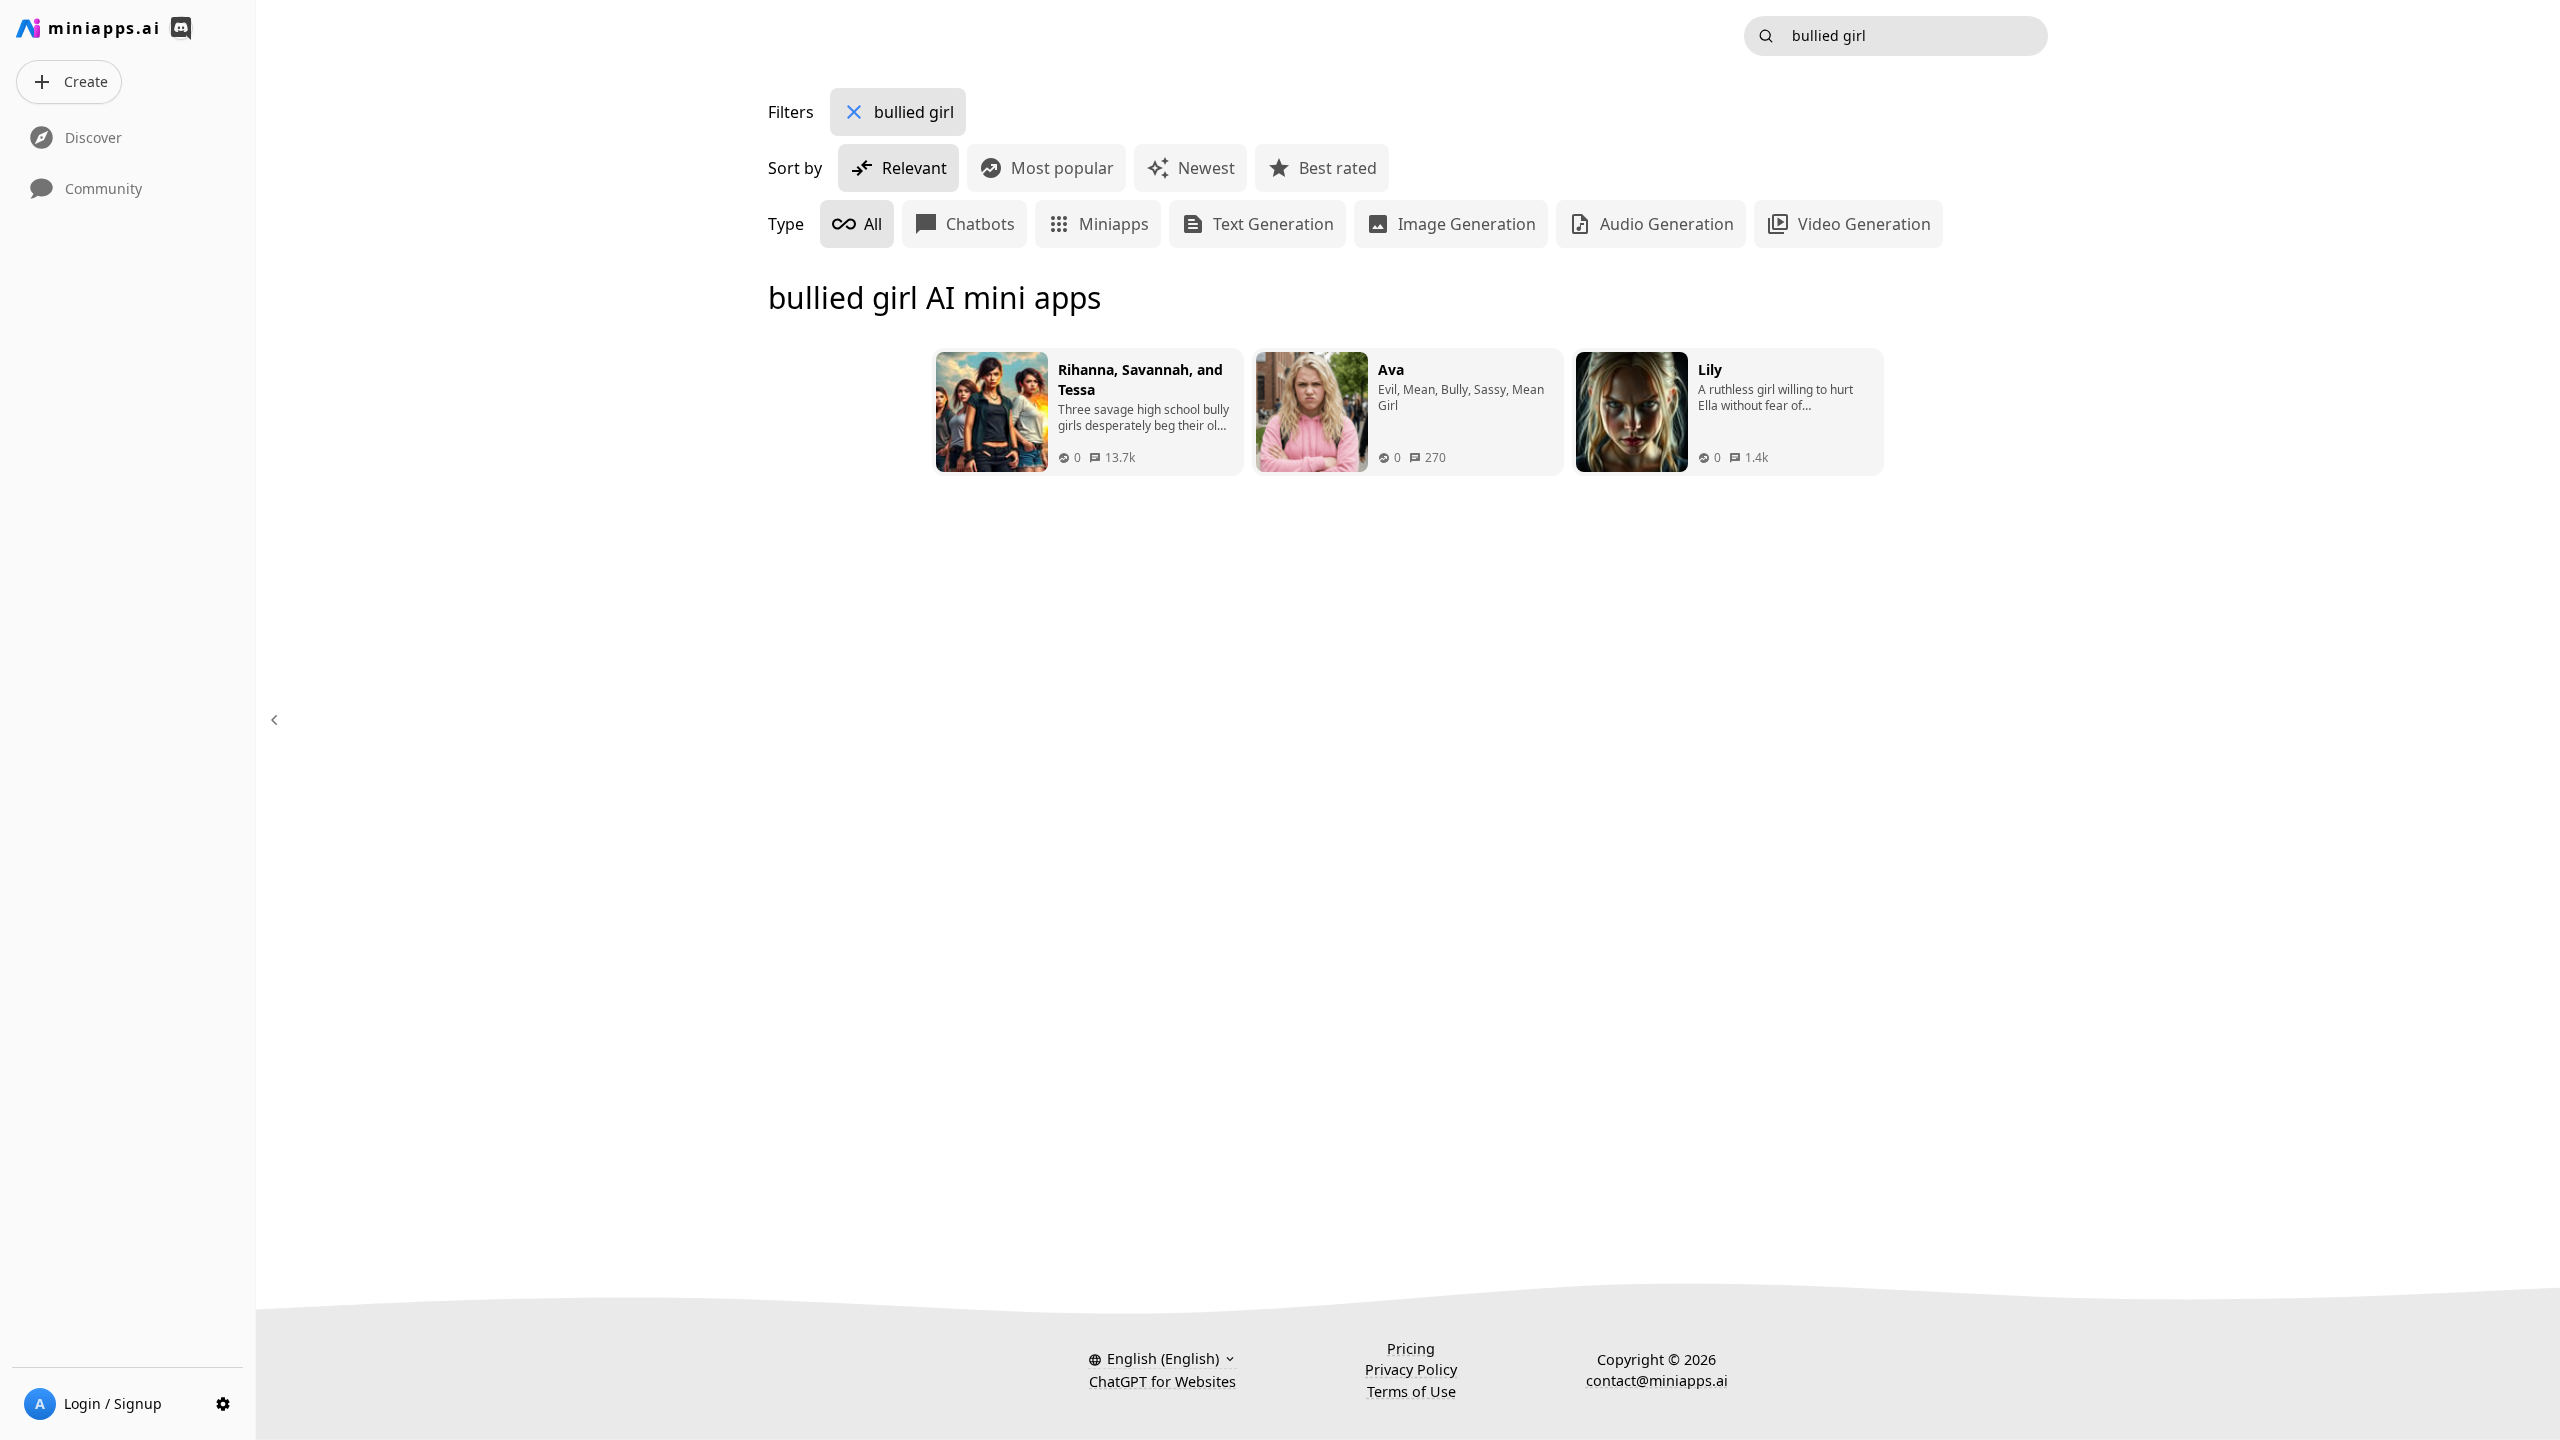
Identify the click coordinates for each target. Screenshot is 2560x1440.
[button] (1162, 1359)
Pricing (1411, 1348)
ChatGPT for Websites (1162, 1381)
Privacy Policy (1411, 1369)
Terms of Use (1411, 1391)
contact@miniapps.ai (1657, 1380)
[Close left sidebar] (277, 720)
